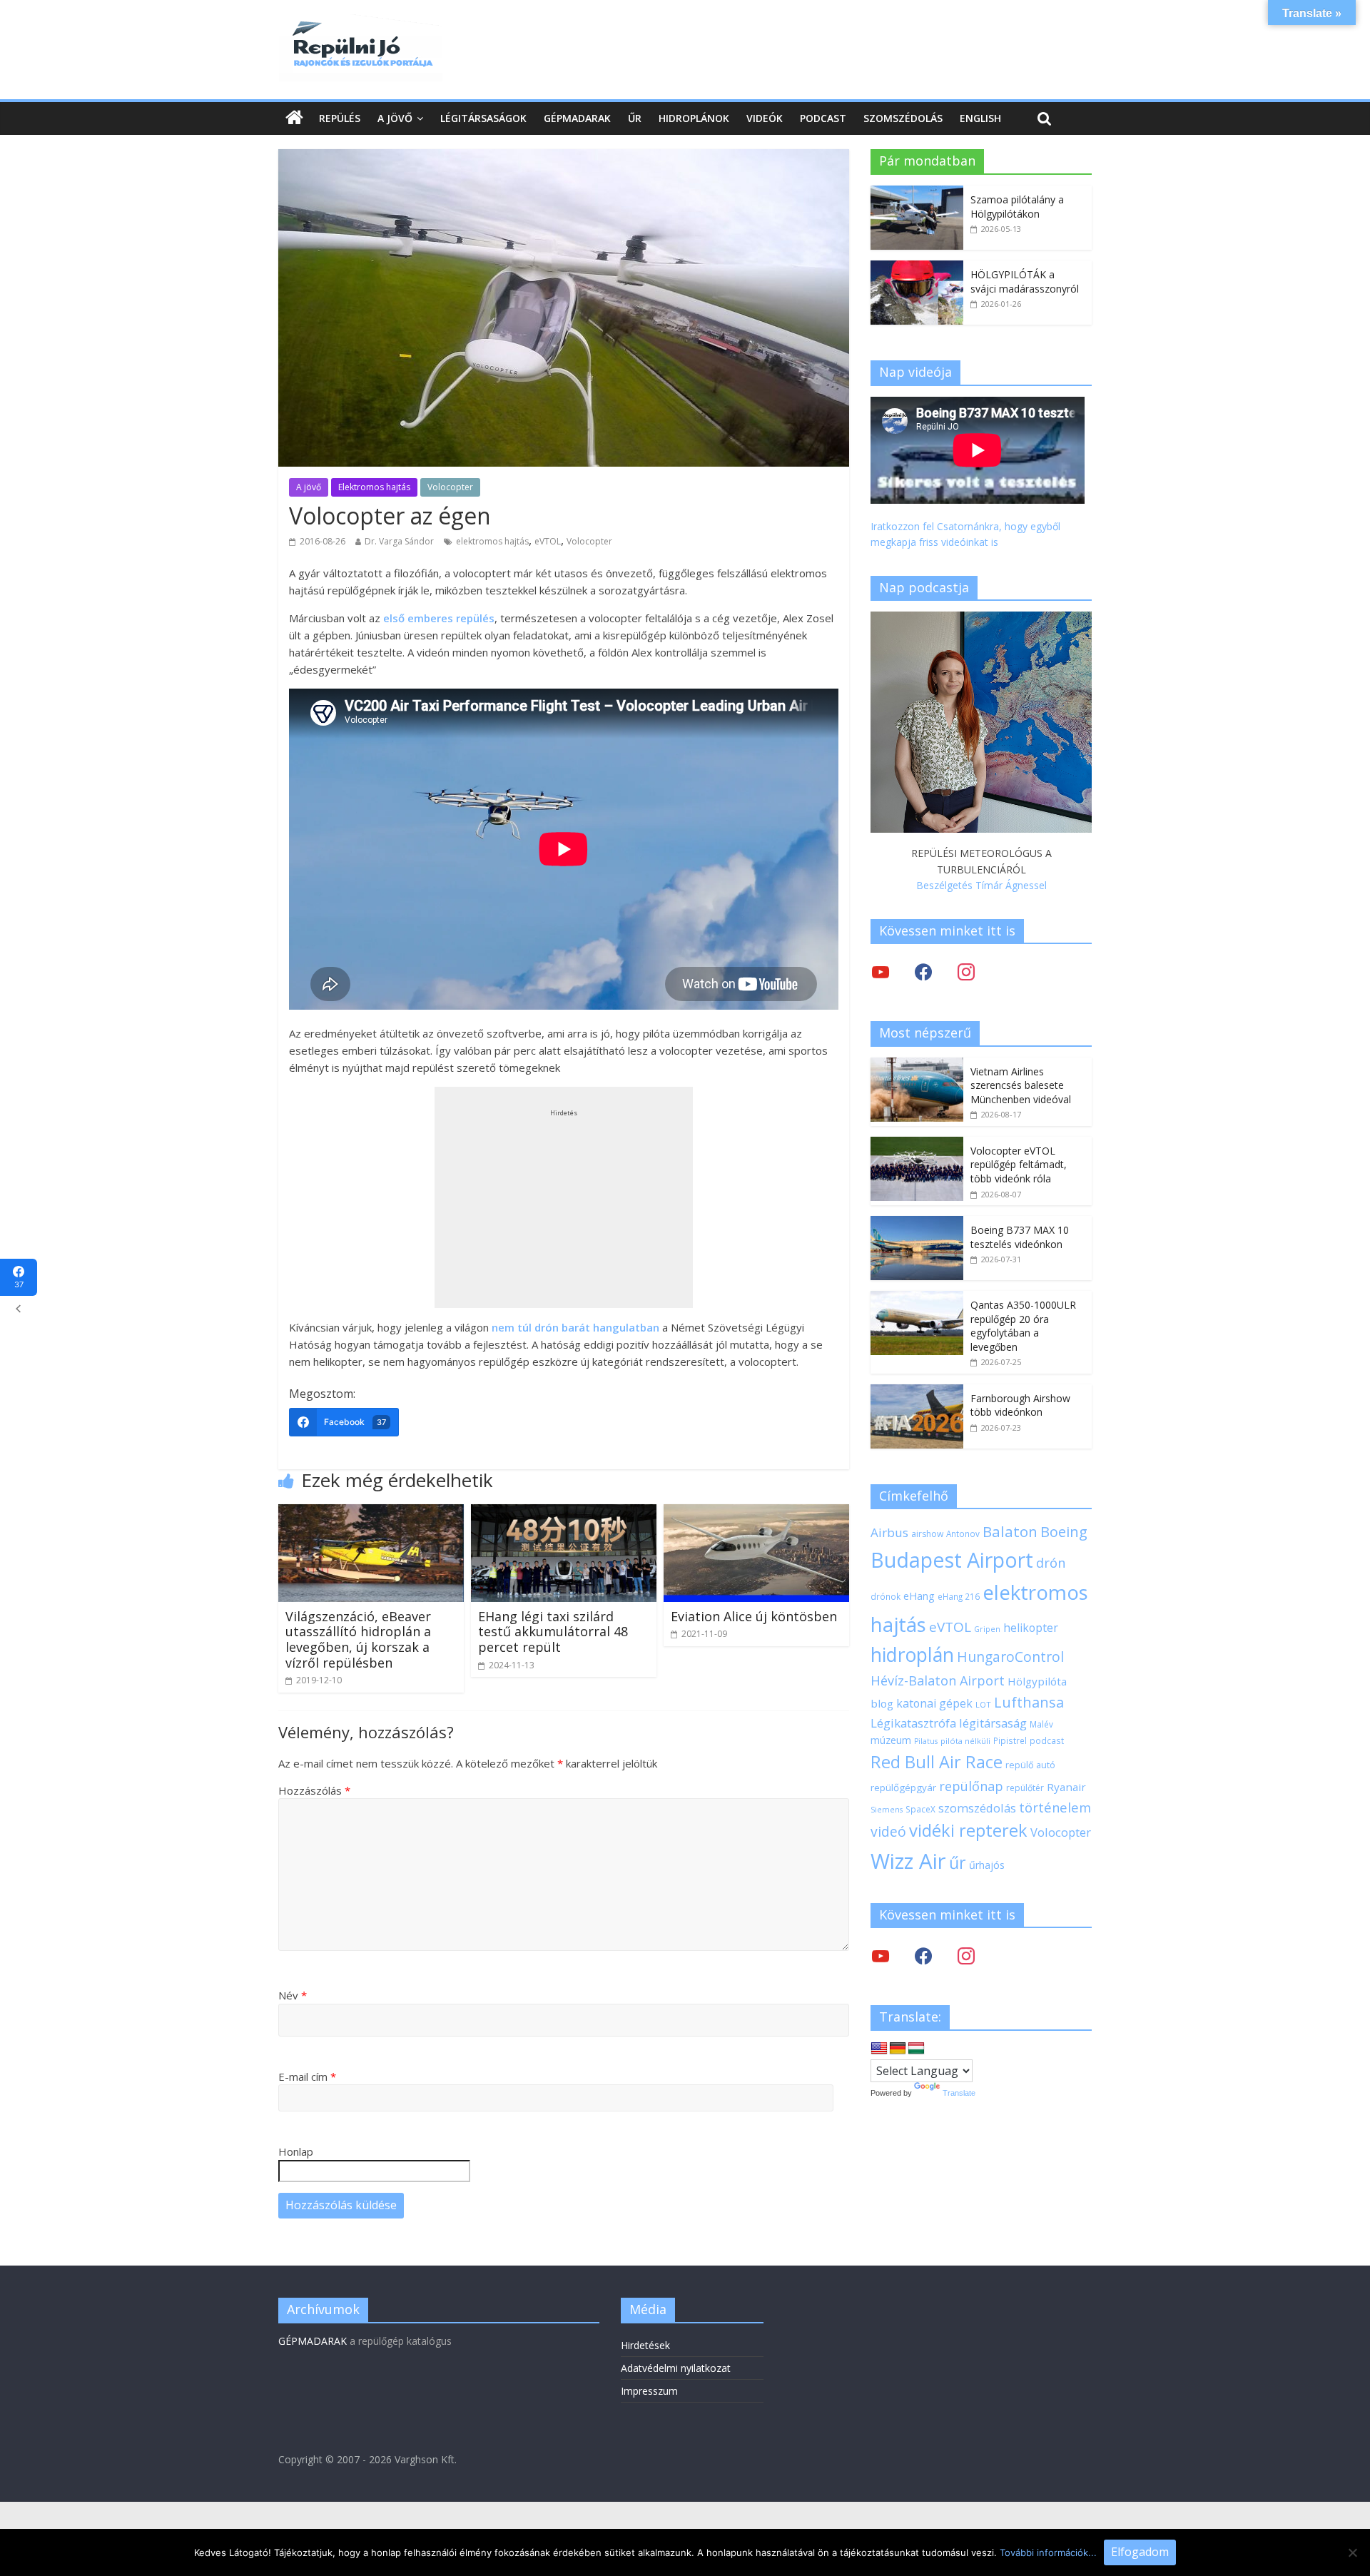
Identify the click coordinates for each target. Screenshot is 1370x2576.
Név (293, 1995)
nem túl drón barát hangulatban (575, 1327)
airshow (927, 1534)
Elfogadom (1140, 2552)
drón (1051, 1562)
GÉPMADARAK (313, 2341)
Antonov (963, 1533)
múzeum (891, 1740)
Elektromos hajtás (374, 487)
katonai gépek (934, 1703)
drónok (886, 1596)
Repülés (340, 118)
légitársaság (993, 1723)
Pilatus (926, 1741)
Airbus (889, 1532)
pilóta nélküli (965, 1741)
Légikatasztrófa (913, 1723)
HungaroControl (1010, 1657)
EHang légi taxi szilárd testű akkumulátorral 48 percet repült (553, 1632)
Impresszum (649, 2391)
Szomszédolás (903, 118)
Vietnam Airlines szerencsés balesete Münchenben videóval (1021, 1085)
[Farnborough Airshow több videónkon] (917, 1392)
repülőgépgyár (903, 1788)
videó (888, 1831)
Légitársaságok (483, 118)
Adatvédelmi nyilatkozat (676, 2368)
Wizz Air (908, 1861)
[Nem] (1352, 2552)
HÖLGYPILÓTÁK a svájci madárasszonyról (1025, 282)
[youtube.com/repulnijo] (881, 1956)
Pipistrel (1010, 1740)
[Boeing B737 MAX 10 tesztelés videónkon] (917, 1223)
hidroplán (912, 1655)
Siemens (887, 1810)
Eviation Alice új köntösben (754, 1616)
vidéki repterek (968, 1830)
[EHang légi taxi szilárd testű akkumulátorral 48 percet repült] (564, 1513)
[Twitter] (881, 972)
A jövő (395, 118)
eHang (919, 1596)
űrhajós (987, 1865)
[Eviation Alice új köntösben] (756, 1513)
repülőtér (1025, 1788)
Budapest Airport (952, 1560)
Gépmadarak (577, 118)
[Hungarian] (916, 2049)
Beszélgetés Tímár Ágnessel (981, 885)
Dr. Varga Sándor (399, 541)
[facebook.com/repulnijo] (923, 1956)
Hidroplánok (694, 118)
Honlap (296, 2151)
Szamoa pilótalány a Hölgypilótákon (1017, 207)
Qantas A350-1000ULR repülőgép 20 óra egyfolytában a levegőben (1023, 1326)
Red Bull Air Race (937, 1762)
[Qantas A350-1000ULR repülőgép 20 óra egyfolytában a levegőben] (917, 1298)
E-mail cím (307, 2076)
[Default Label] (966, 1956)
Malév (1041, 1724)
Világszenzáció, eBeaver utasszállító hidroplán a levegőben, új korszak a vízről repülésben (358, 1639)
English (980, 118)
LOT (983, 1704)
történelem (1055, 1807)
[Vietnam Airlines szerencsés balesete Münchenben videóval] (917, 1065)
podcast (1047, 1740)
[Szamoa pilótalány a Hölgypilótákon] (917, 193)
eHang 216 (959, 1596)
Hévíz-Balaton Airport (938, 1680)
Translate (959, 2093)
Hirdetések (645, 2345)
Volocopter (450, 487)
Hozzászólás (314, 1790)
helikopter (1031, 1628)
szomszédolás (977, 1808)
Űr (635, 118)
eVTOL (548, 541)
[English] (879, 2049)
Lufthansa (1029, 1702)
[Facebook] (923, 972)
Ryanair (1066, 1787)
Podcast (823, 118)
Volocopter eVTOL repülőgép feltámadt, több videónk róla (1019, 1165)
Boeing (1064, 1532)
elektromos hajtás (492, 541)
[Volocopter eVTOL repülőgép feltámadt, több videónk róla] (917, 1144)
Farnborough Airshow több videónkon (1020, 1405)
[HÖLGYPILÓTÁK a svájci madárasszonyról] (917, 268)
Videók (765, 118)
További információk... (1048, 2552)
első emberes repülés (439, 618)
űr (958, 1862)
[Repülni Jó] (360, 23)
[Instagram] (966, 972)
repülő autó (1030, 1765)
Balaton (1010, 1531)
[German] (898, 2049)
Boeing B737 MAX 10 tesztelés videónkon (1020, 1237)
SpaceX (920, 1809)
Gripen (987, 1629)
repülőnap (971, 1786)
